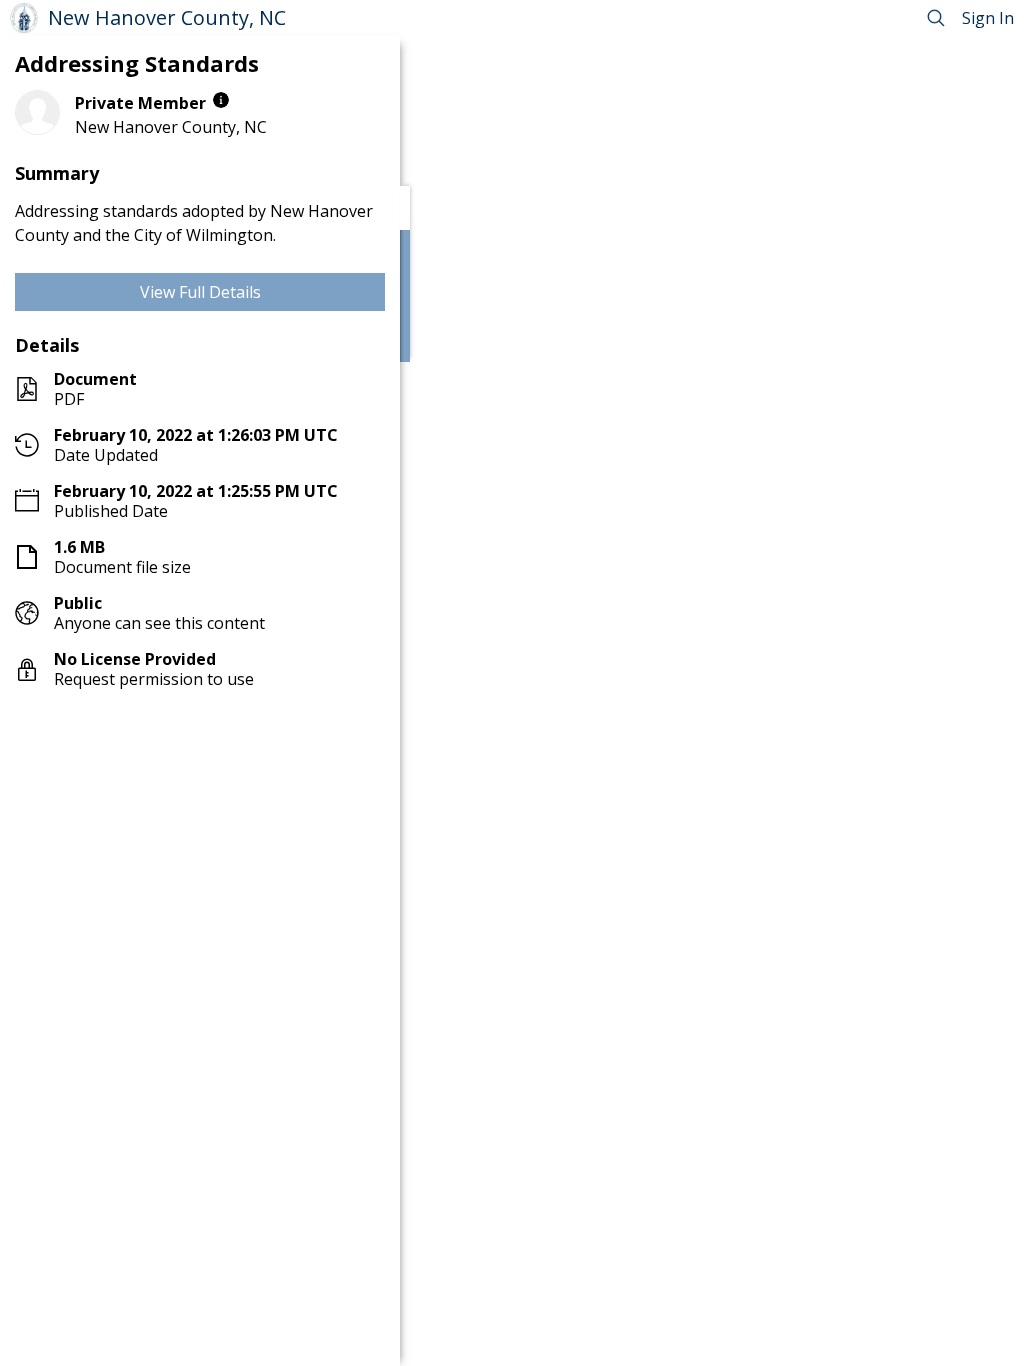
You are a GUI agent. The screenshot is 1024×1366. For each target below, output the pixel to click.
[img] (221, 100)
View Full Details (200, 292)
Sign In (988, 18)
